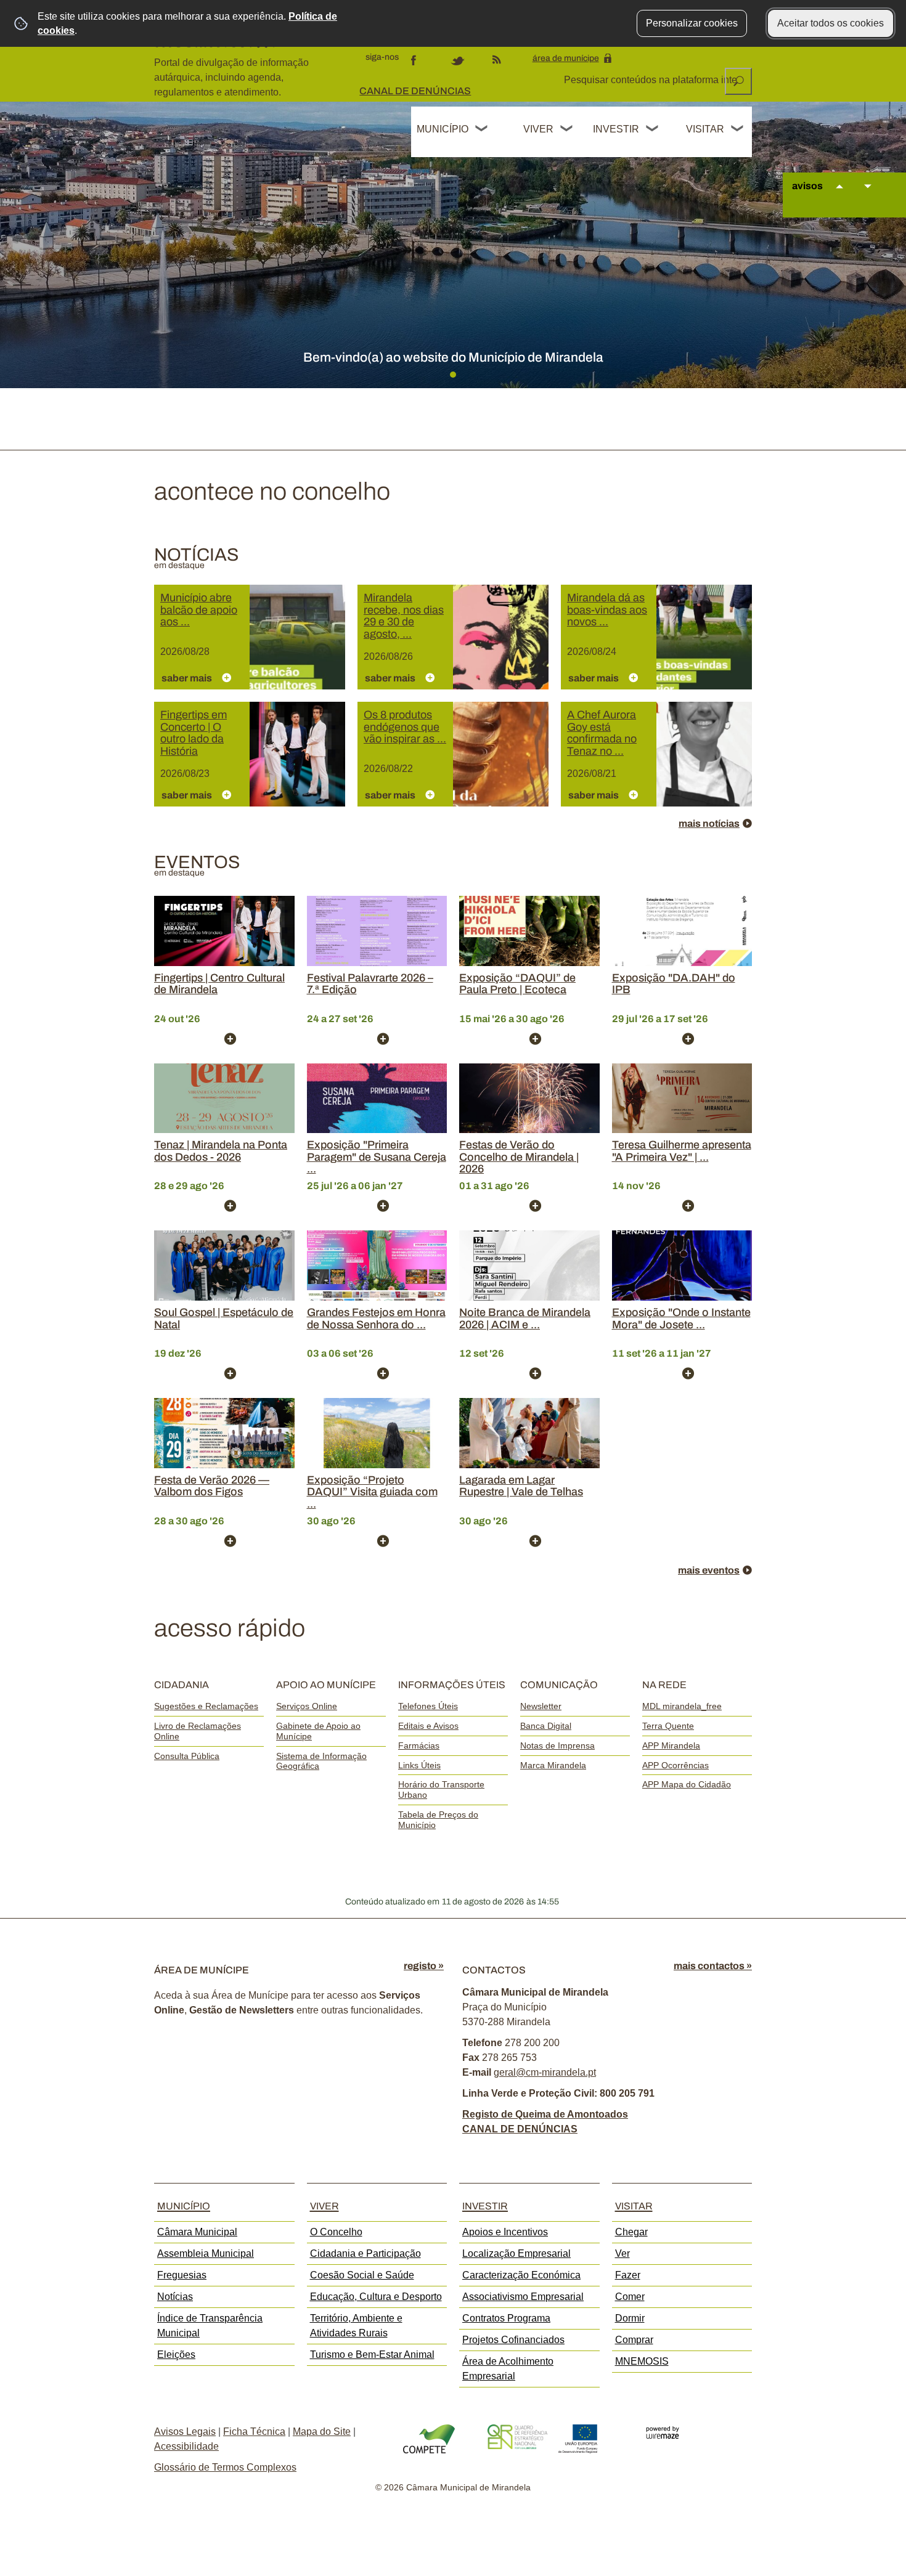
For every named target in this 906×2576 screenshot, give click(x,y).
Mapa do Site (322, 2432)
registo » (424, 1966)
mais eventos (709, 1570)
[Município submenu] (482, 130)
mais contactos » (713, 1966)
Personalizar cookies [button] (692, 23)
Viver (538, 129)
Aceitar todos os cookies (830, 23)
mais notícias (709, 823)
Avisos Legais (185, 2432)
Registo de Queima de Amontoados (545, 2114)
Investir (616, 129)
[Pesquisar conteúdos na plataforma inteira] (738, 81)
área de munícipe (566, 58)
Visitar (705, 129)
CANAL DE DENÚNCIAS (415, 91)
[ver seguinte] (868, 198)
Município (443, 129)
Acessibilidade (186, 2446)
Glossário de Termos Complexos (225, 2467)
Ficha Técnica (254, 2432)
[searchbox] (651, 80)
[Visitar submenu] (738, 130)
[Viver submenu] (567, 130)
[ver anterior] (839, 198)
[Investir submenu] (653, 130)
